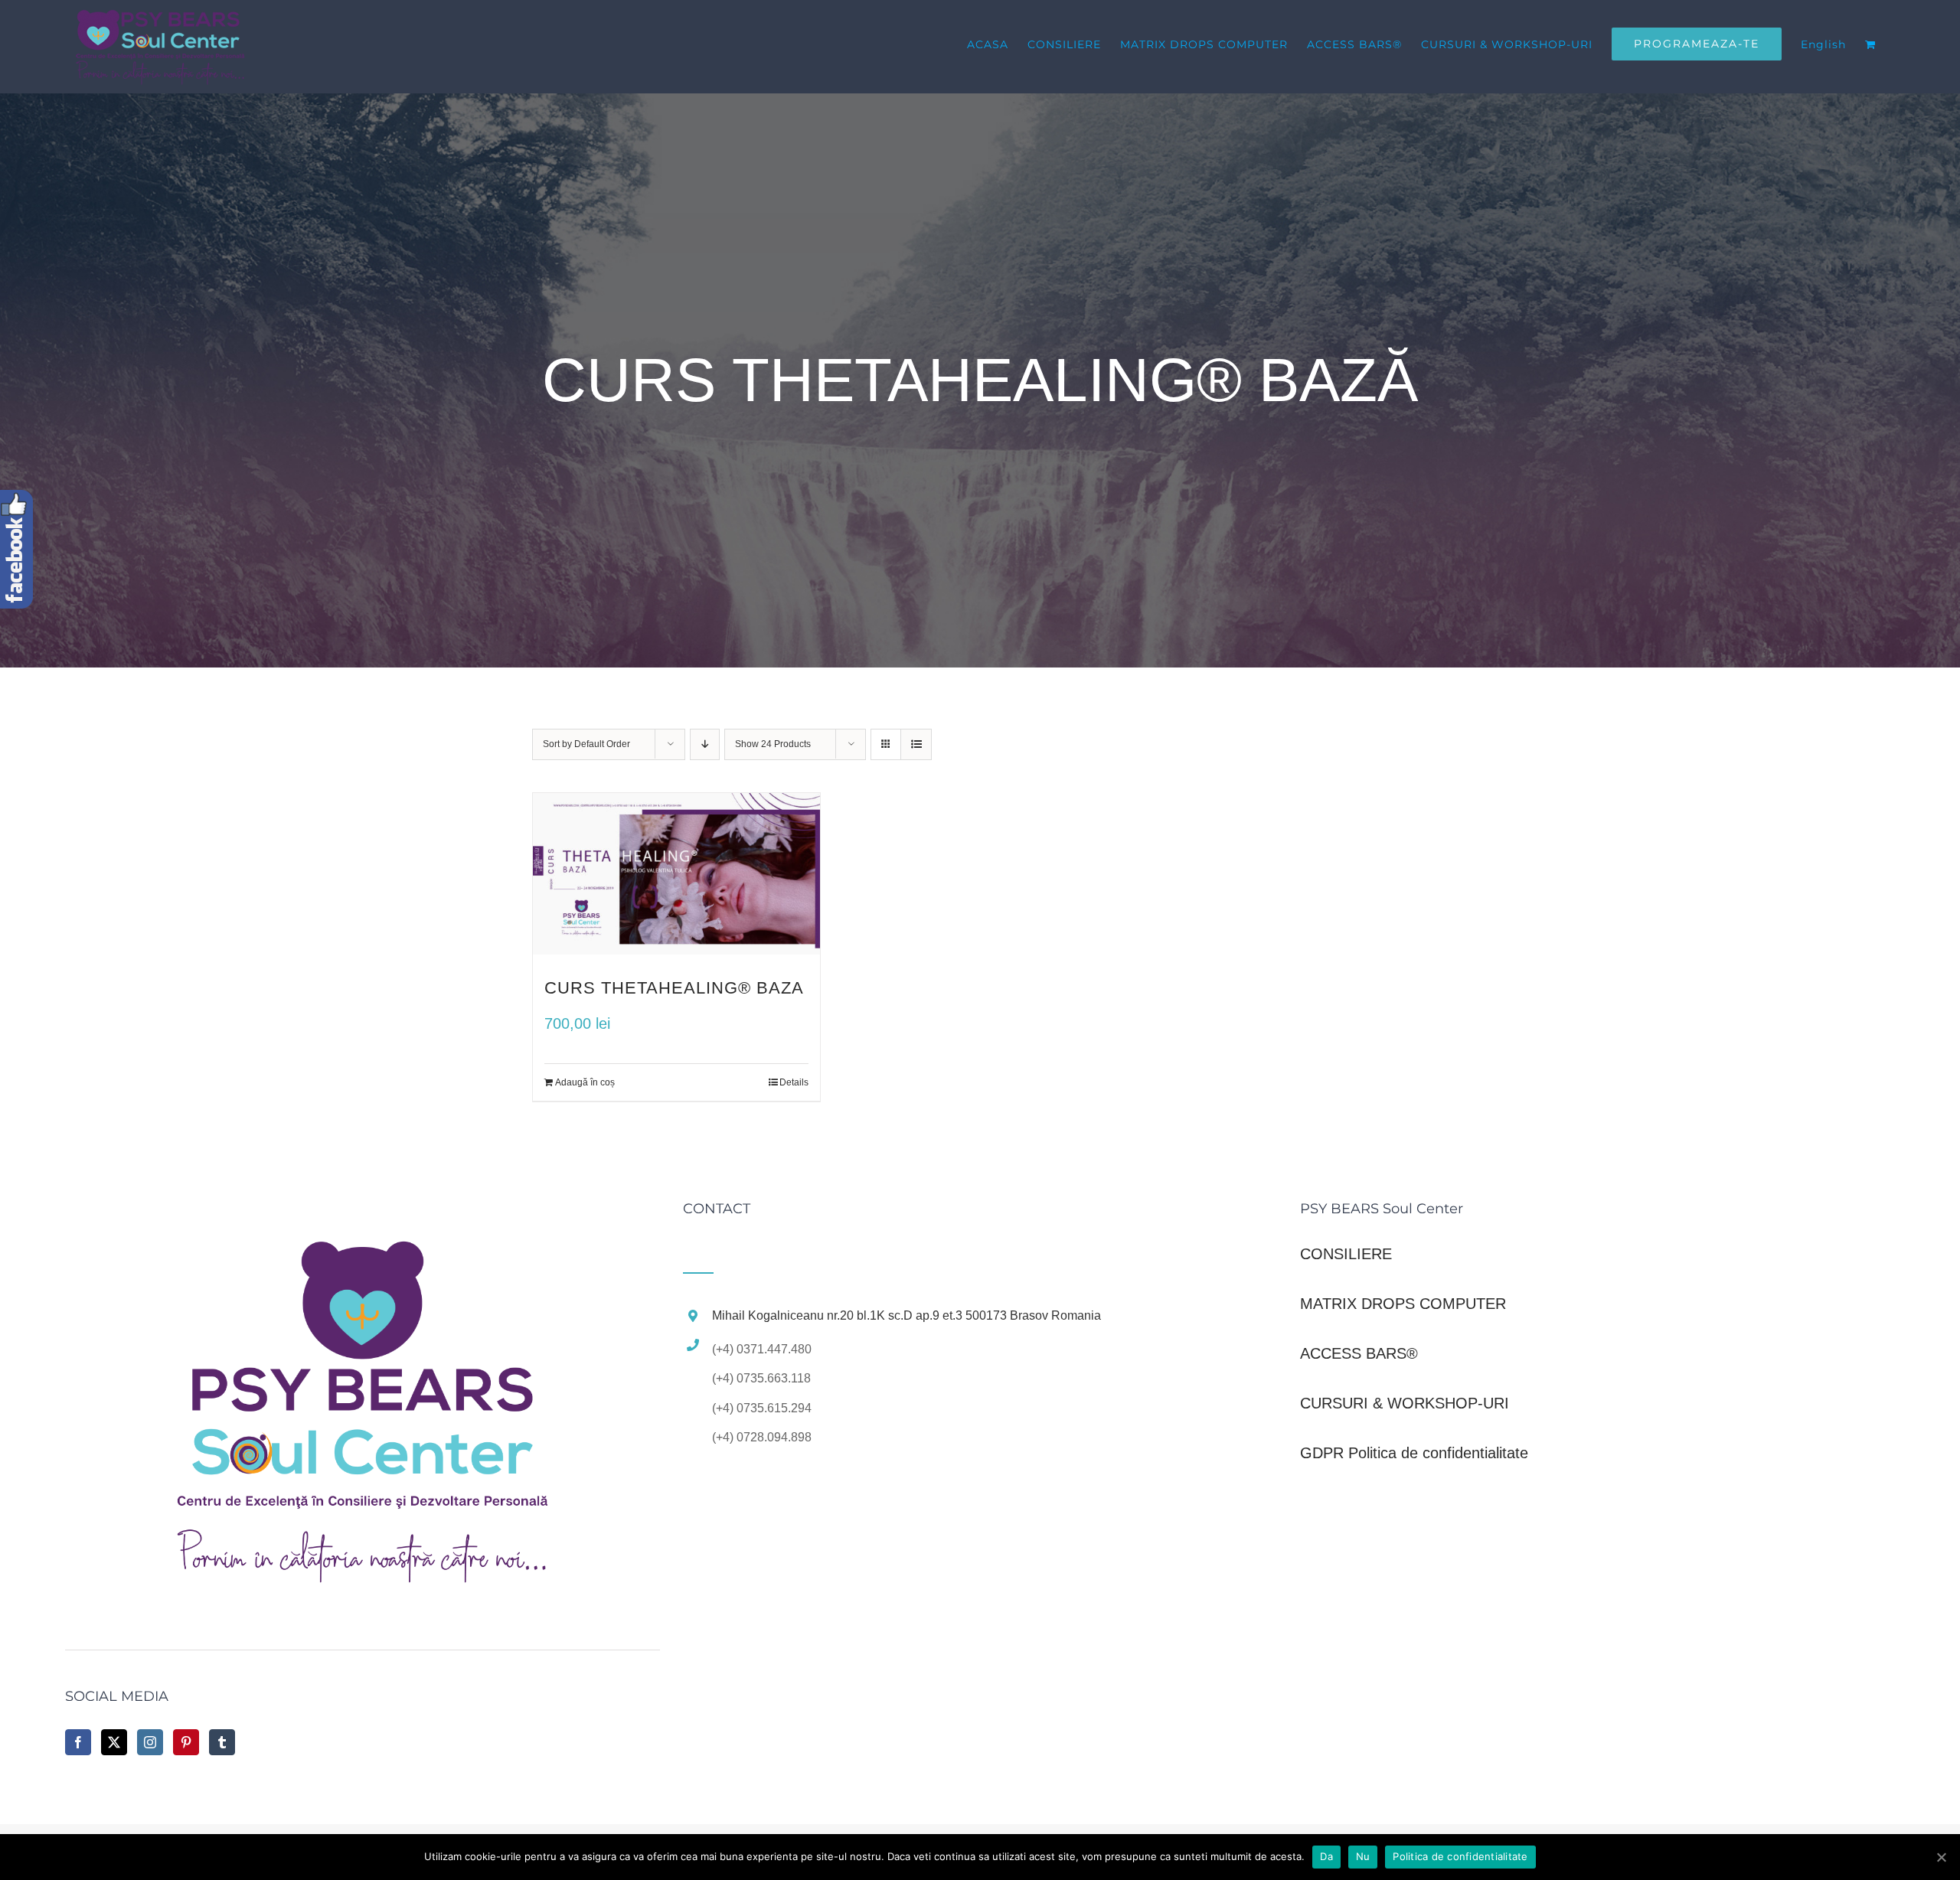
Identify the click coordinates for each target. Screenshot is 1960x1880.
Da (1326, 1856)
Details (794, 1082)
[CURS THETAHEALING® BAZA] (676, 874)
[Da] (1941, 1857)
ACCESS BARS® (1359, 1353)
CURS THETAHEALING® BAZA (674, 988)
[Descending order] (705, 744)
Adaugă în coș (585, 1082)
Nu (1363, 1856)
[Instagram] (150, 1742)
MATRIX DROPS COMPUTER (1403, 1304)
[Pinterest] (186, 1742)
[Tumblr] (222, 1742)
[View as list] (916, 744)
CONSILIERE (1346, 1254)
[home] (363, 1219)
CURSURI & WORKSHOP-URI (1405, 1403)
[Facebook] (78, 1742)
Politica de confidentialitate (1460, 1856)
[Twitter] (114, 1742)
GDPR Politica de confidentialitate (1414, 1453)
